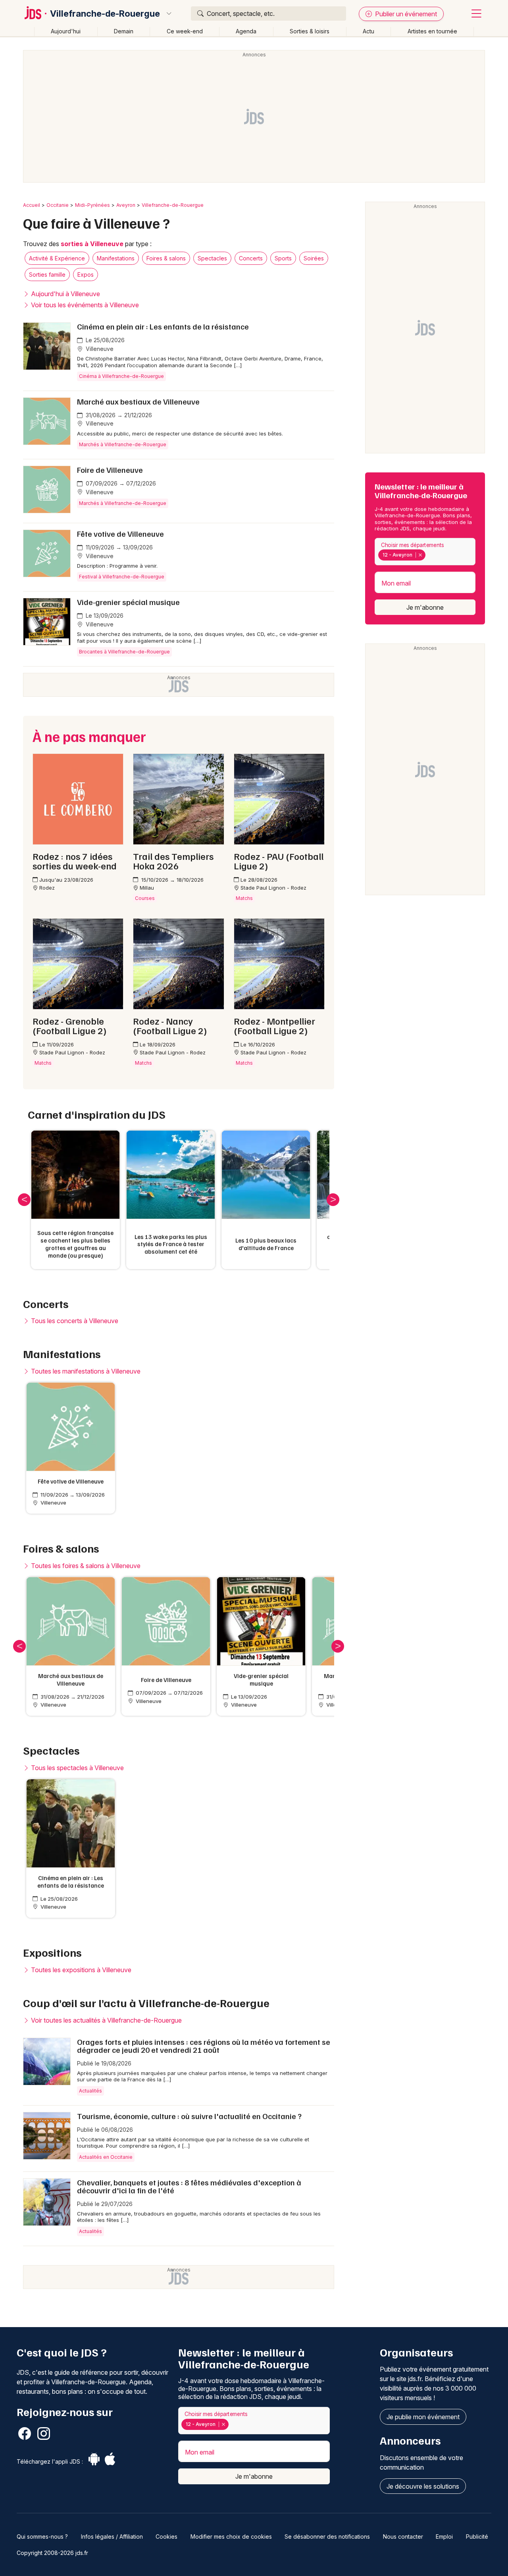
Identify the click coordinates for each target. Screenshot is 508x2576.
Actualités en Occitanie (106, 2157)
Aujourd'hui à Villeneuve (65, 294)
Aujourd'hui (66, 31)
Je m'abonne (425, 607)
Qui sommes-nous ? (42, 2537)
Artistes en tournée (432, 31)
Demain (124, 31)
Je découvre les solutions (423, 2486)
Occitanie (58, 205)
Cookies (166, 2537)
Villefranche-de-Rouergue (105, 13)
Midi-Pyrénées (92, 205)
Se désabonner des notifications (327, 2537)
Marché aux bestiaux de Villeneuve (138, 401)
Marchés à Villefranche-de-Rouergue (123, 444)
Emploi (444, 2537)
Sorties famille (47, 275)
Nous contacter (403, 2537)
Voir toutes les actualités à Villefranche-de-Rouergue (106, 2020)
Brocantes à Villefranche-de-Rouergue (124, 652)
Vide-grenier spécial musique (128, 602)
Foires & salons (166, 258)
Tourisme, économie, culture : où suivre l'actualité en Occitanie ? (189, 2116)
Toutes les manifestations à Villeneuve (85, 1371)
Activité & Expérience (57, 258)
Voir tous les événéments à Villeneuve (84, 305)
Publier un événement (405, 14)
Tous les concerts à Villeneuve (74, 1321)
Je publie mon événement (423, 2417)
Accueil (32, 205)
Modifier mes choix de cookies (231, 2537)
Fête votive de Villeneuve (120, 534)
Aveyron (126, 205)
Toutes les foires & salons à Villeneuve (85, 1566)
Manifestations (116, 258)
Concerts (251, 258)
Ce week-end (185, 31)
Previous (24, 1200)
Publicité (477, 2537)
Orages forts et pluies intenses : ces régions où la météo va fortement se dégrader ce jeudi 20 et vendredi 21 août (204, 2046)
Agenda (246, 31)
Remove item (420, 555)
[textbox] (429, 555)
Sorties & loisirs (310, 31)
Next (333, 1200)
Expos (86, 275)
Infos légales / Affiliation (112, 2537)
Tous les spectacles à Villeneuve (77, 1768)
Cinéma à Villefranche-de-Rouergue (121, 376)
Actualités (90, 2091)
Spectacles (212, 258)
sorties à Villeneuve (92, 244)
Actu (368, 31)
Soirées (314, 258)
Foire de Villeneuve (110, 470)
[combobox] (425, 552)
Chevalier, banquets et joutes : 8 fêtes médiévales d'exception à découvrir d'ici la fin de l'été (189, 2186)
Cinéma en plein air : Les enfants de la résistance (163, 326)
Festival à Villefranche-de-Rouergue (122, 577)
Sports (283, 258)
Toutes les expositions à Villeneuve (80, 1970)
